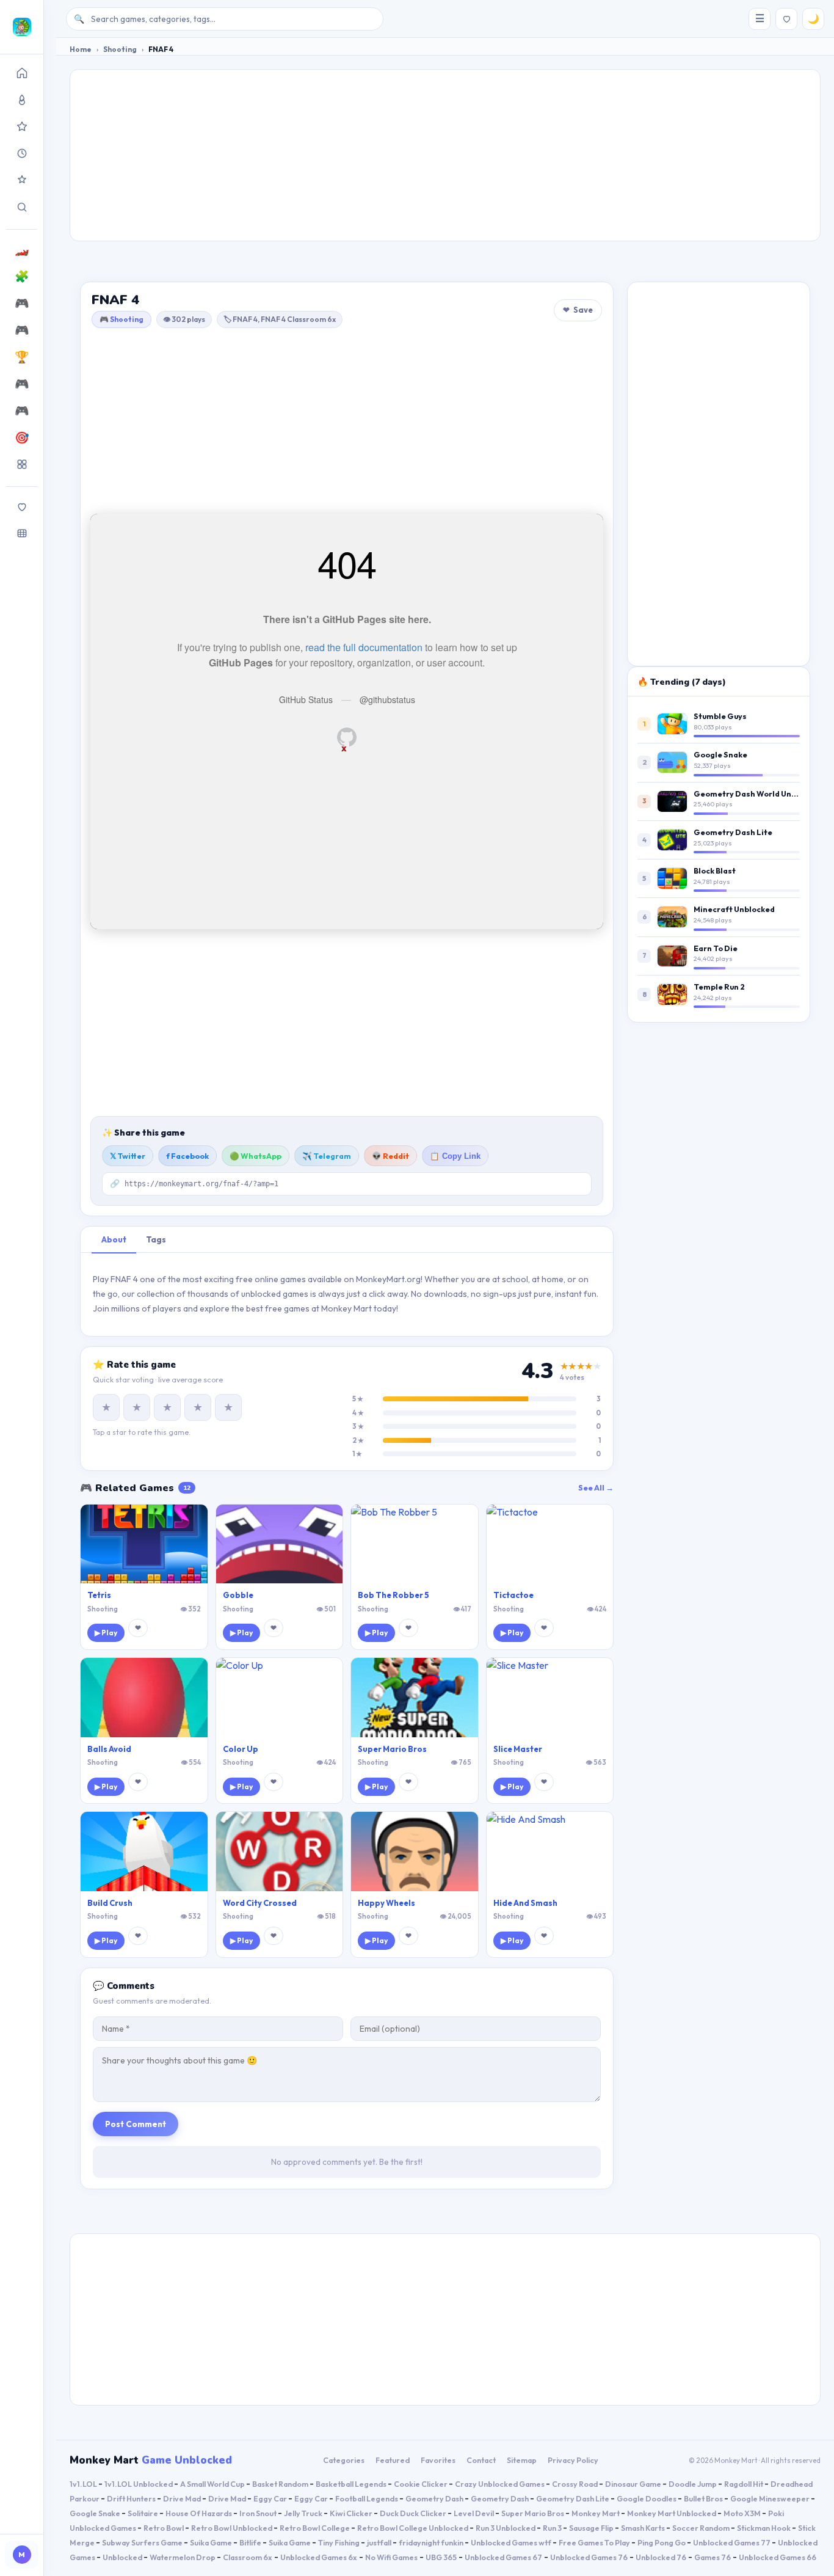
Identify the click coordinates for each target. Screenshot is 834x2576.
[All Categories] (22, 464)
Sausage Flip (592, 2528)
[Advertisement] (445, 155)
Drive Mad (183, 2498)
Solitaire (143, 2513)
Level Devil (474, 2513)
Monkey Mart (596, 2513)
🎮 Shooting (121, 319)
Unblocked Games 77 (732, 2542)
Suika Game (212, 2542)
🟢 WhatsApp (256, 1156)
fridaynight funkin (432, 2542)
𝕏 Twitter (128, 1156)
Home (81, 49)
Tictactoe (513, 1595)
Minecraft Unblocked (734, 909)
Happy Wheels (386, 1903)
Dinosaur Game (634, 2484)
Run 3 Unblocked (506, 2528)
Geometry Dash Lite (733, 832)
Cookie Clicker (421, 2484)
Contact (481, 2460)
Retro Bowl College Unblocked (413, 2528)
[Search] (22, 207)
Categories (344, 2460)
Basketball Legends (352, 2484)
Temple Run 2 (719, 987)
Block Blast (715, 870)
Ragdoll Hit (744, 2484)
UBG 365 (441, 2557)
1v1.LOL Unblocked (139, 2484)
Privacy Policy (573, 2460)
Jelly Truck (304, 2513)
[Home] (22, 73)
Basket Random (281, 2484)
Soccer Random (702, 2528)
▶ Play (106, 1633)
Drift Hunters (132, 2498)
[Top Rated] (22, 126)
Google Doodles (647, 2498)
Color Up (241, 1749)
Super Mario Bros (392, 1749)
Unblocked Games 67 (503, 2557)
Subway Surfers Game (143, 2542)
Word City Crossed (260, 1903)
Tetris (99, 1595)
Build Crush (110, 1903)
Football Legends (367, 2498)
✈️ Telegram (327, 1156)
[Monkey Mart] (22, 27)
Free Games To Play (595, 2542)
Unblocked (123, 2557)
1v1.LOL (84, 2484)
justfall (380, 2542)
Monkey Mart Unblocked (672, 2513)
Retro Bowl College (315, 2528)
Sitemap (522, 2460)
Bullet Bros (704, 2498)
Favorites (438, 2460)
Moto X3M (743, 2513)
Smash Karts (644, 2528)
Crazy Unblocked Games (500, 2484)
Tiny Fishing (339, 2542)
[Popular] (22, 100)
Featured (393, 2460)
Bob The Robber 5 (393, 1595)
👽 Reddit (390, 1156)
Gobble (238, 1595)
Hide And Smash (525, 1903)
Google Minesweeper (771, 2498)
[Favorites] (22, 506)
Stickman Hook (764, 2528)
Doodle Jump (693, 2484)
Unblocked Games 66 (778, 2557)
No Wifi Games (391, 2557)
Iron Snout (259, 2513)
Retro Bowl (164, 2528)
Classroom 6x (248, 2557)
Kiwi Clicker (352, 2513)
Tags (156, 1239)
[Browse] (22, 533)
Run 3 (553, 2528)
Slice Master (518, 1749)
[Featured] (22, 180)
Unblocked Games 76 (589, 2557)
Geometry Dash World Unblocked (758, 794)
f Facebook (187, 1156)
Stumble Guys (720, 716)
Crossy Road (575, 2484)
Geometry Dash (435, 2498)
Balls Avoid (109, 1749)
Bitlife (251, 2542)
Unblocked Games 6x (319, 2557)
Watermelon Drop (183, 2557)
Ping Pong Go (662, 2542)
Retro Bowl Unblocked (232, 2528)
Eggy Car (271, 2498)
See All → (596, 1487)
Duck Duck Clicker (414, 2513)
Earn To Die (716, 948)
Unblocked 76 (661, 2557)
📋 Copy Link (455, 1156)
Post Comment (136, 2124)
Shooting (120, 49)
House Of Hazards (199, 2513)
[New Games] (22, 153)
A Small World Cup (213, 2484)
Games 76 (713, 2557)
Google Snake (720, 754)
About (114, 1239)
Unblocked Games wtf (512, 2542)
